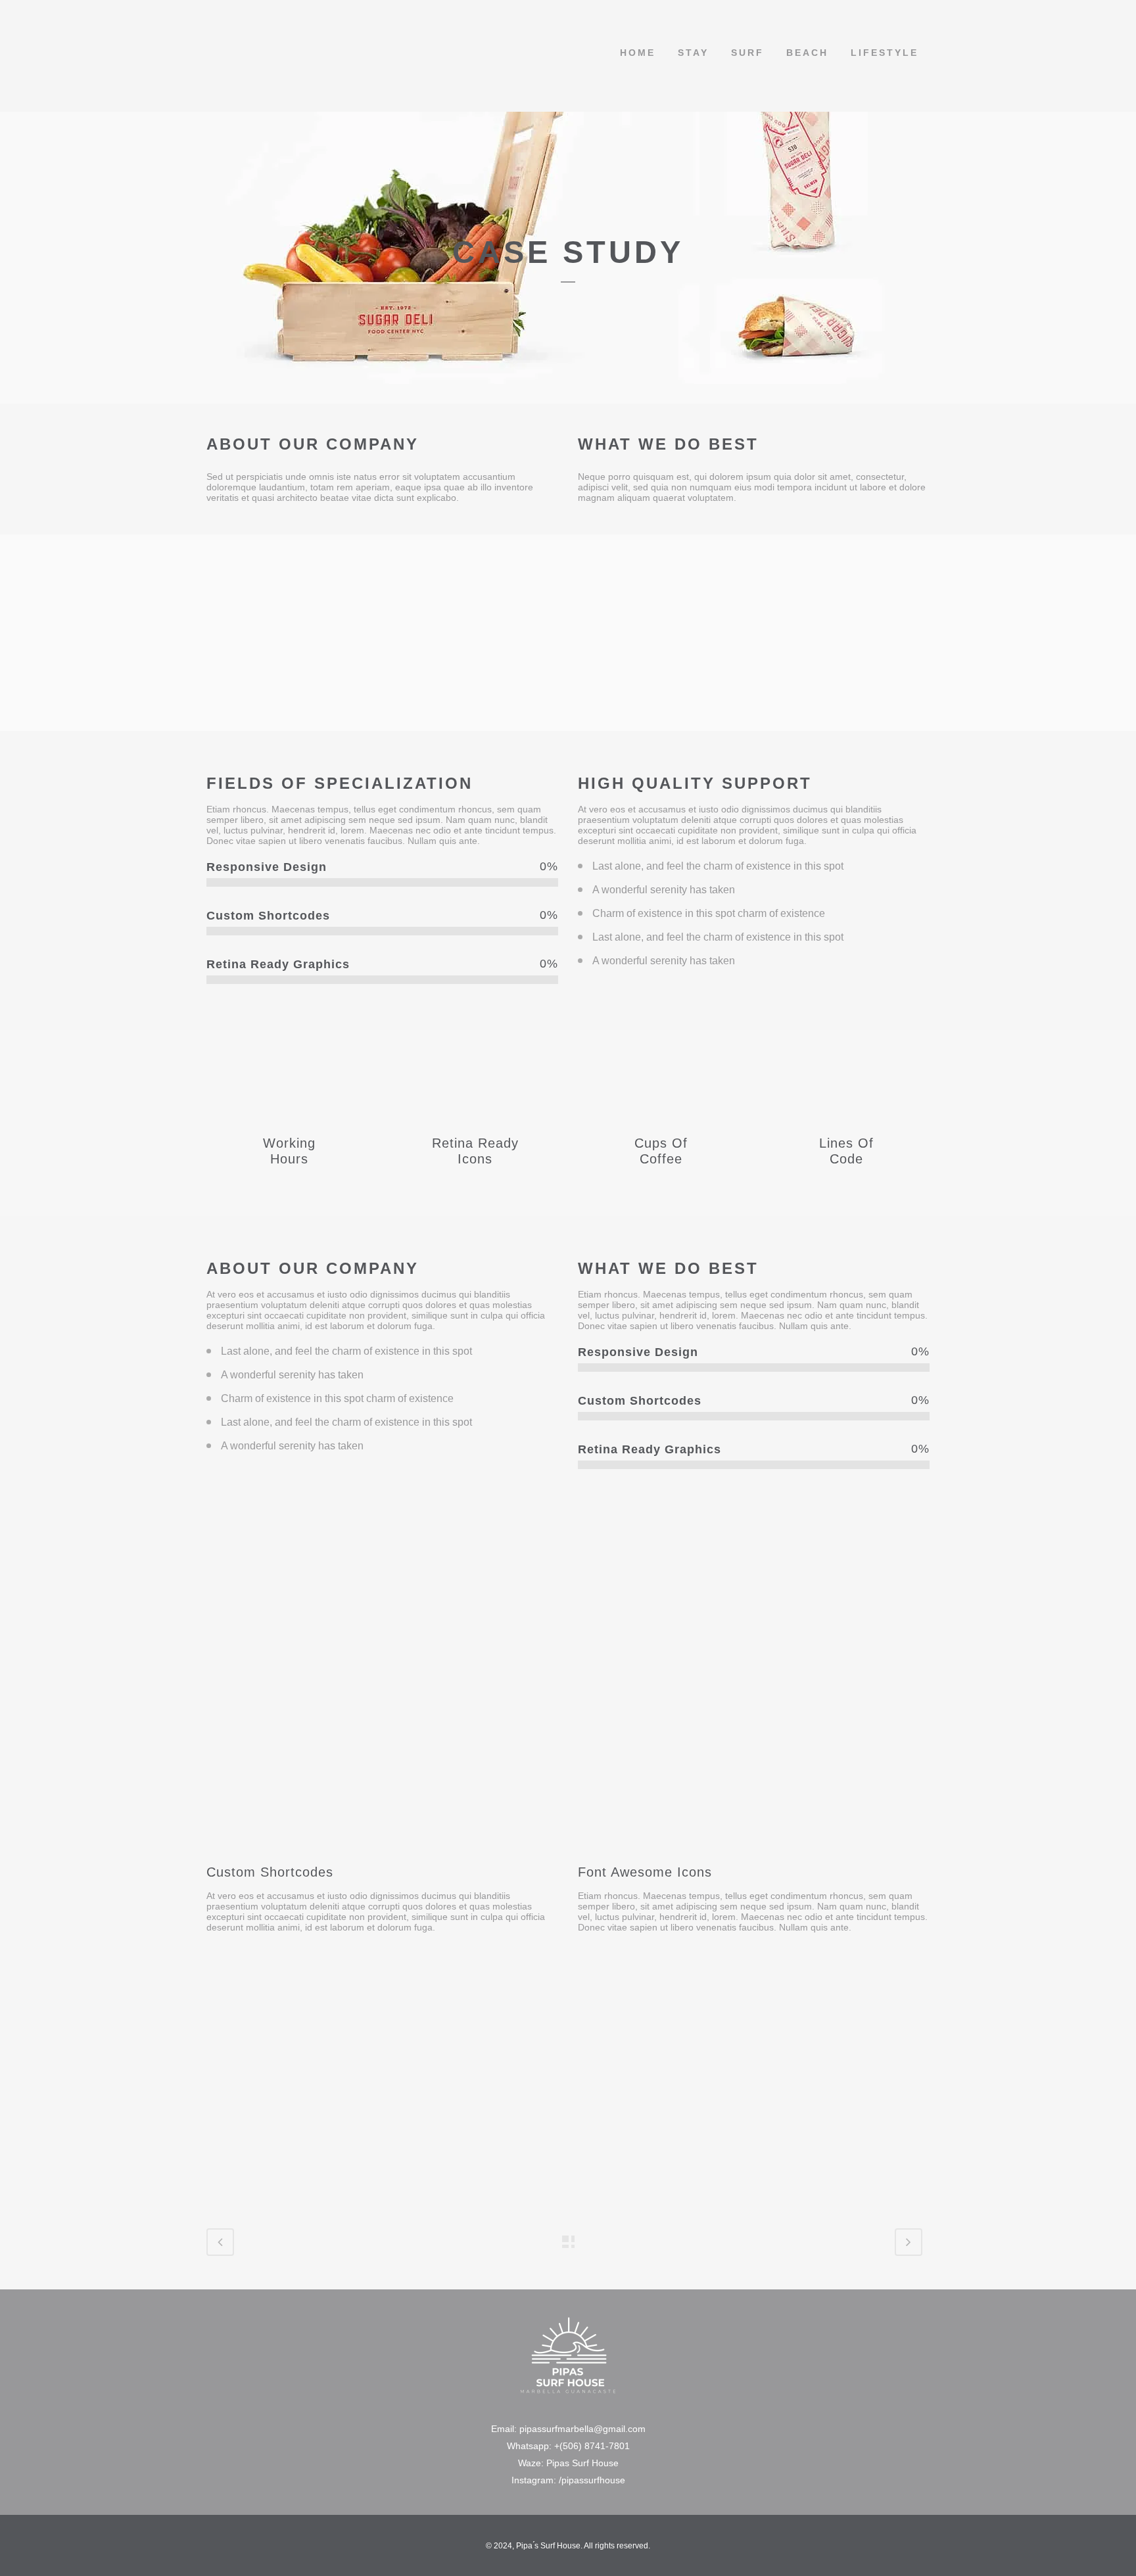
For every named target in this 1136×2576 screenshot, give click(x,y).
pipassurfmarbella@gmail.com (582, 2429)
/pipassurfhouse (592, 2480)
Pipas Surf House (582, 2463)
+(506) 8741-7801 (592, 2446)
